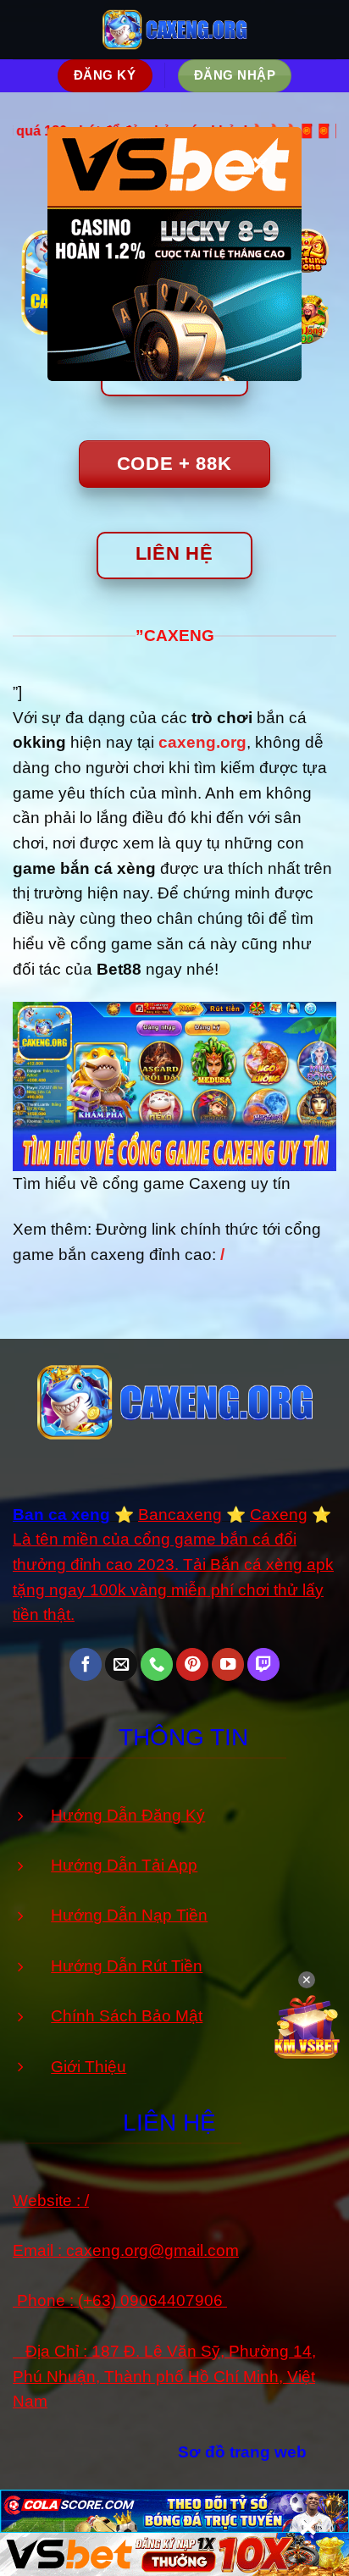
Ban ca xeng (61, 1515)
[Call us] (157, 1664)
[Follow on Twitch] (263, 1664)
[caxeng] (174, 29)
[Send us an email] (121, 1664)
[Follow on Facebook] (86, 1664)
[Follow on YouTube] (228, 1664)
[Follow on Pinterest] (192, 1664)
